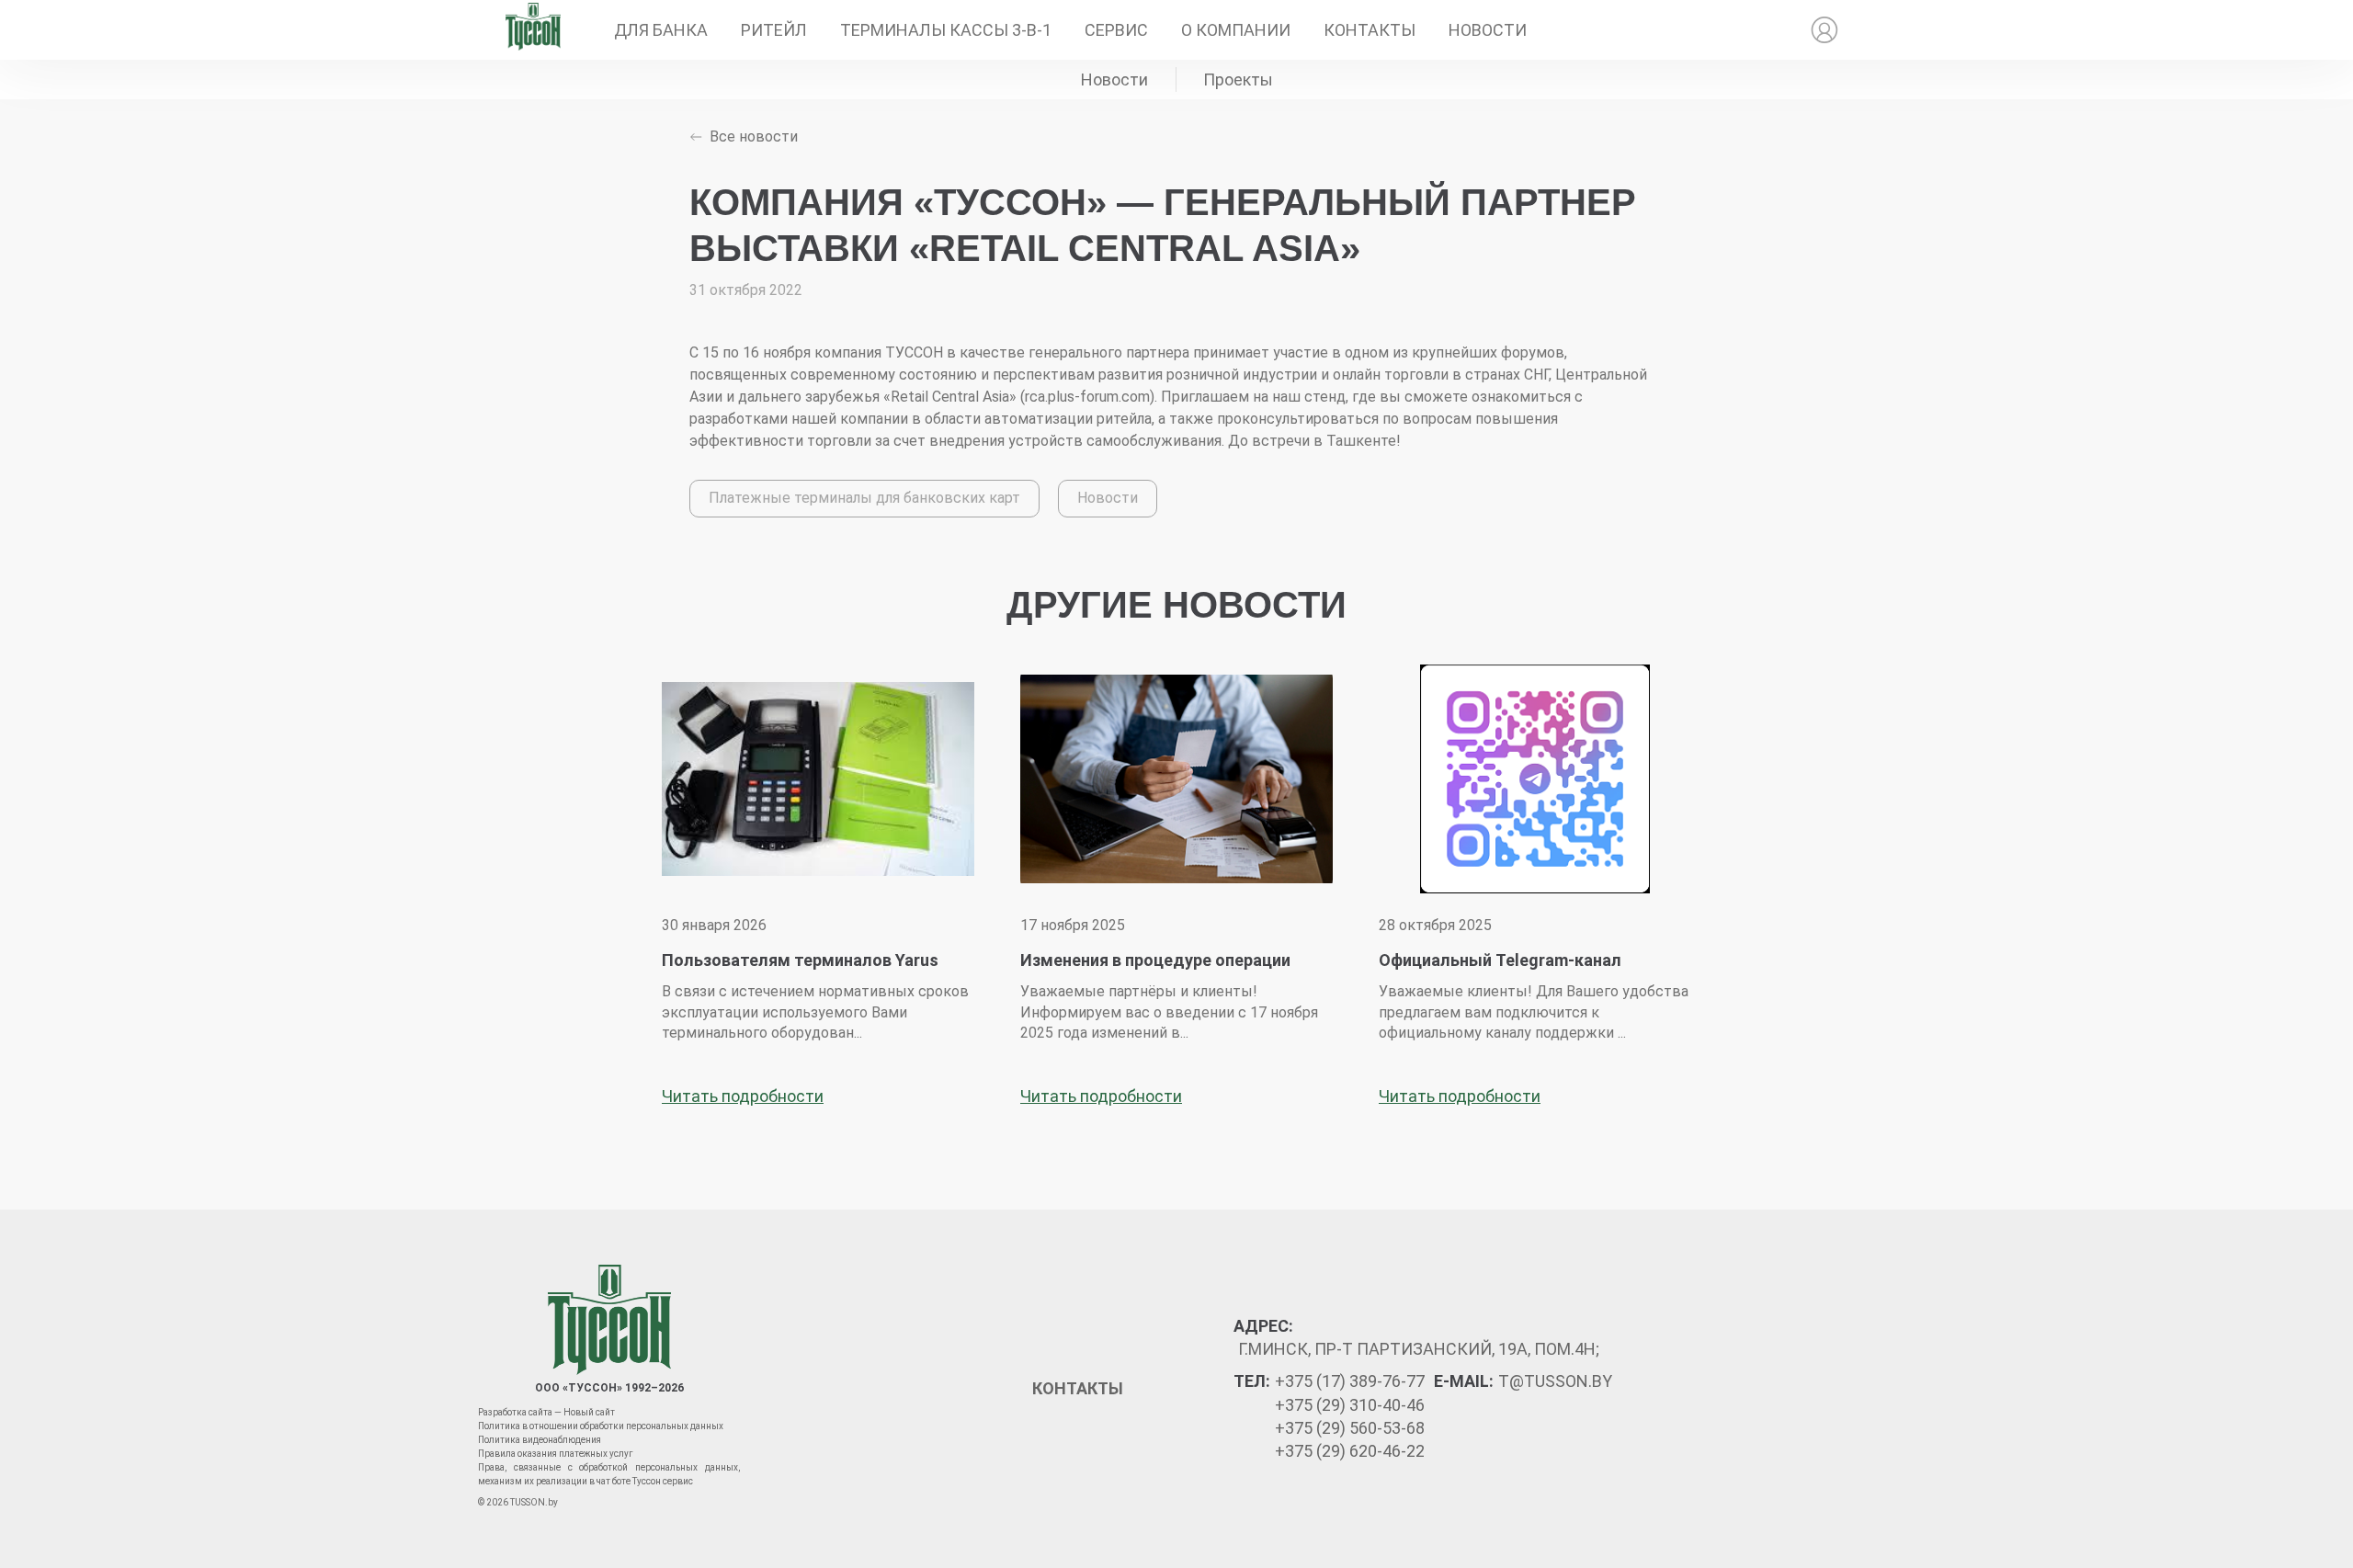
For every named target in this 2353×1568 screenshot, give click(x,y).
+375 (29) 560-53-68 (1350, 1428)
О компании (1236, 30)
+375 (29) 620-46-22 (1350, 1451)
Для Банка (661, 30)
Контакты (1370, 30)
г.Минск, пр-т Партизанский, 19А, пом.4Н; (1419, 1349)
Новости (1488, 30)
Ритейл (774, 30)
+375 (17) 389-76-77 (1350, 1381)
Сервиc (1116, 30)
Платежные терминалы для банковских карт (864, 498)
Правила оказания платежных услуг (556, 1454)
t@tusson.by (1555, 1381)
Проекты (1238, 80)
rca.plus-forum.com (1087, 397)
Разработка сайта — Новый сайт (546, 1412)
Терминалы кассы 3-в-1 (946, 30)
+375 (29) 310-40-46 (1350, 1405)
